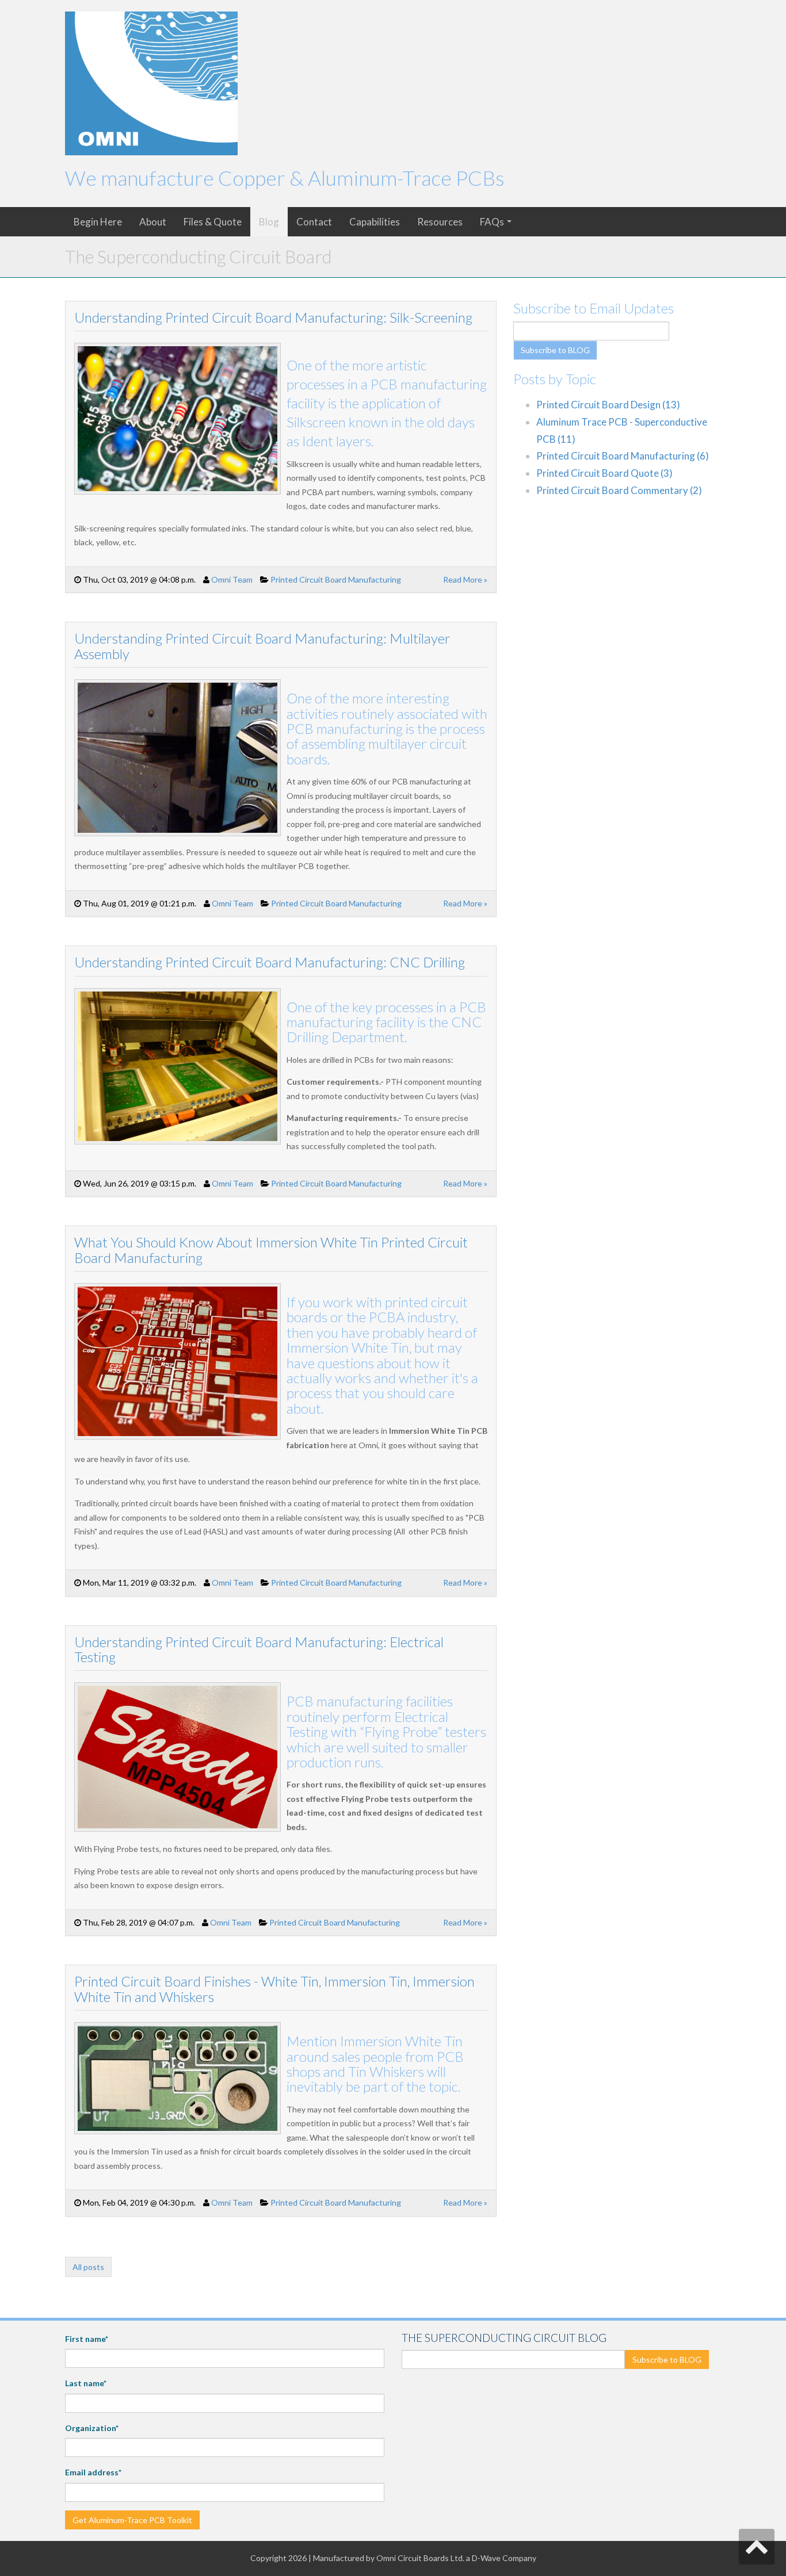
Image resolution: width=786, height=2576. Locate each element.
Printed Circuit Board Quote (604, 473)
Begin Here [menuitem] (98, 222)
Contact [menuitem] (314, 222)
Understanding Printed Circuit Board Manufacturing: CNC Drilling (270, 962)
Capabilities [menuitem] (375, 222)
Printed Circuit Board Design (608, 405)
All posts (88, 2267)
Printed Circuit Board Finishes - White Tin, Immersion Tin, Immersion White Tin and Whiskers (274, 1989)
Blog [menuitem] (269, 222)
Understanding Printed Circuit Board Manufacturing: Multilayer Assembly (262, 646)
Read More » (465, 579)
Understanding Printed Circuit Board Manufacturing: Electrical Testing (259, 1649)
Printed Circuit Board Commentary (619, 490)
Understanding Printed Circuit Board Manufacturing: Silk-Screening (273, 317)
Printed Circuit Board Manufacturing (336, 579)
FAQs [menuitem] (492, 222)
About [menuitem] (153, 222)
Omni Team (232, 579)
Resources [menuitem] (440, 222)
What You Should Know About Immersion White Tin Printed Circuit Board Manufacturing (271, 1249)
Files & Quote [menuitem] (213, 222)
